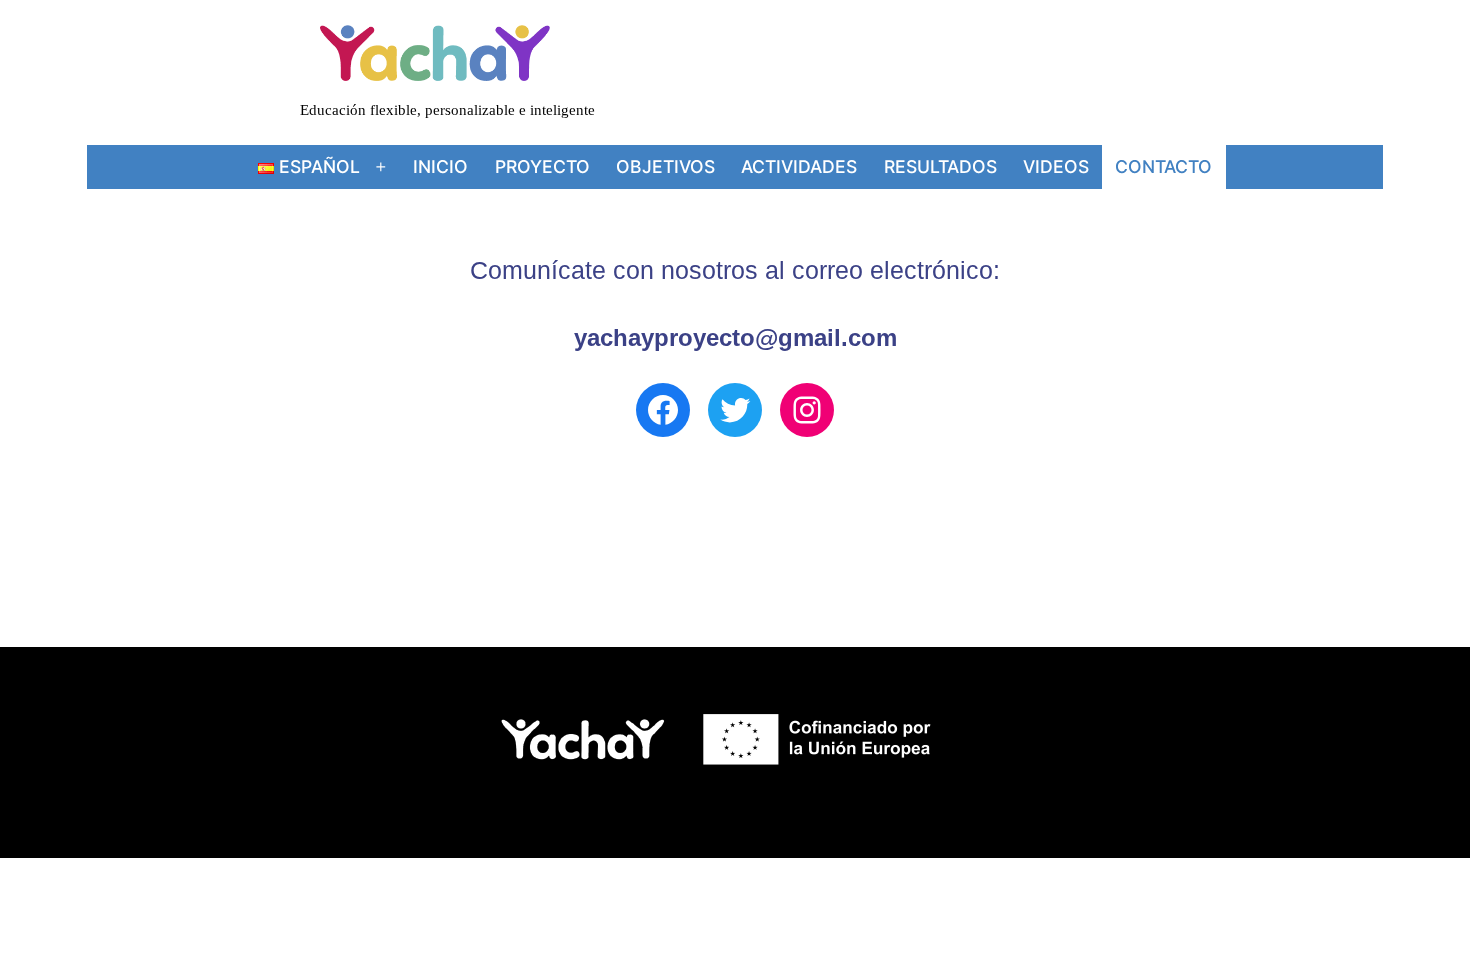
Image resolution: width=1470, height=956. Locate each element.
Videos (1056, 166)
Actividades (799, 166)
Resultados (940, 166)
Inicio (440, 166)
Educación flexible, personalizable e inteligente (447, 109)
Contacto (1163, 166)
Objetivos (665, 166)
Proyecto (542, 166)
